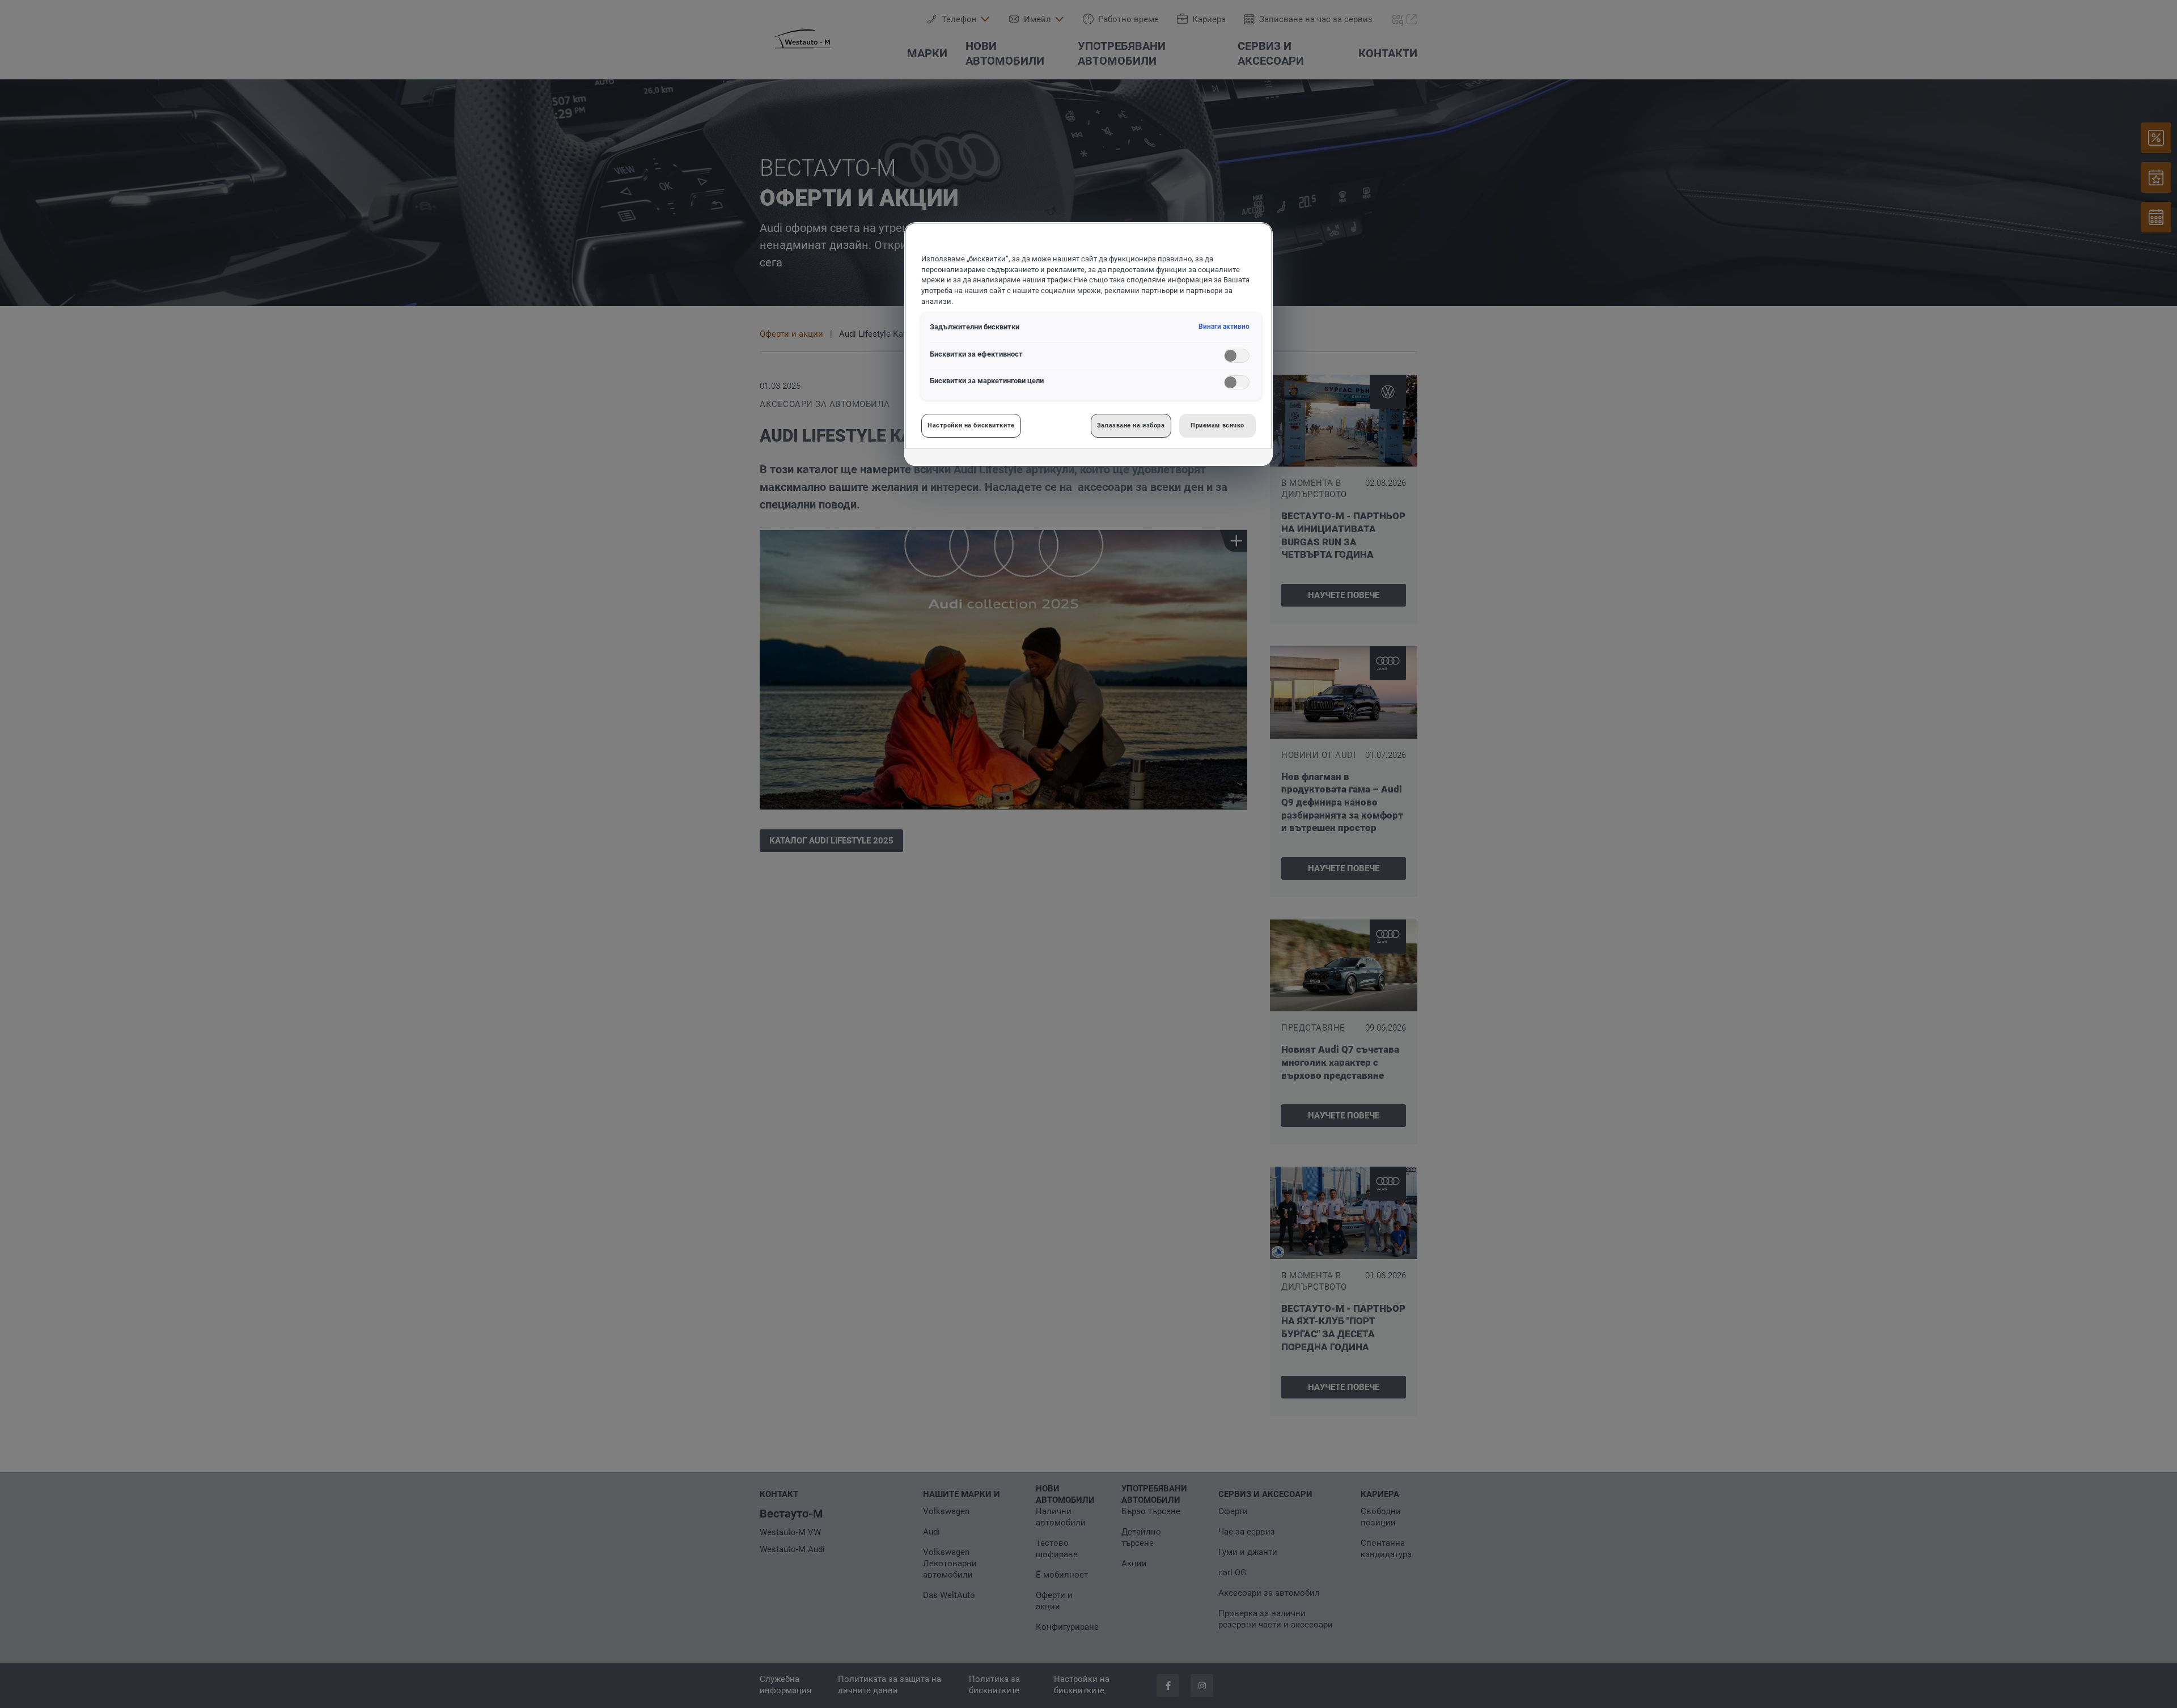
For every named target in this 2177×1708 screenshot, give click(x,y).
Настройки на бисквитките (971, 425)
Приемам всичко (1217, 425)
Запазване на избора (1131, 425)
